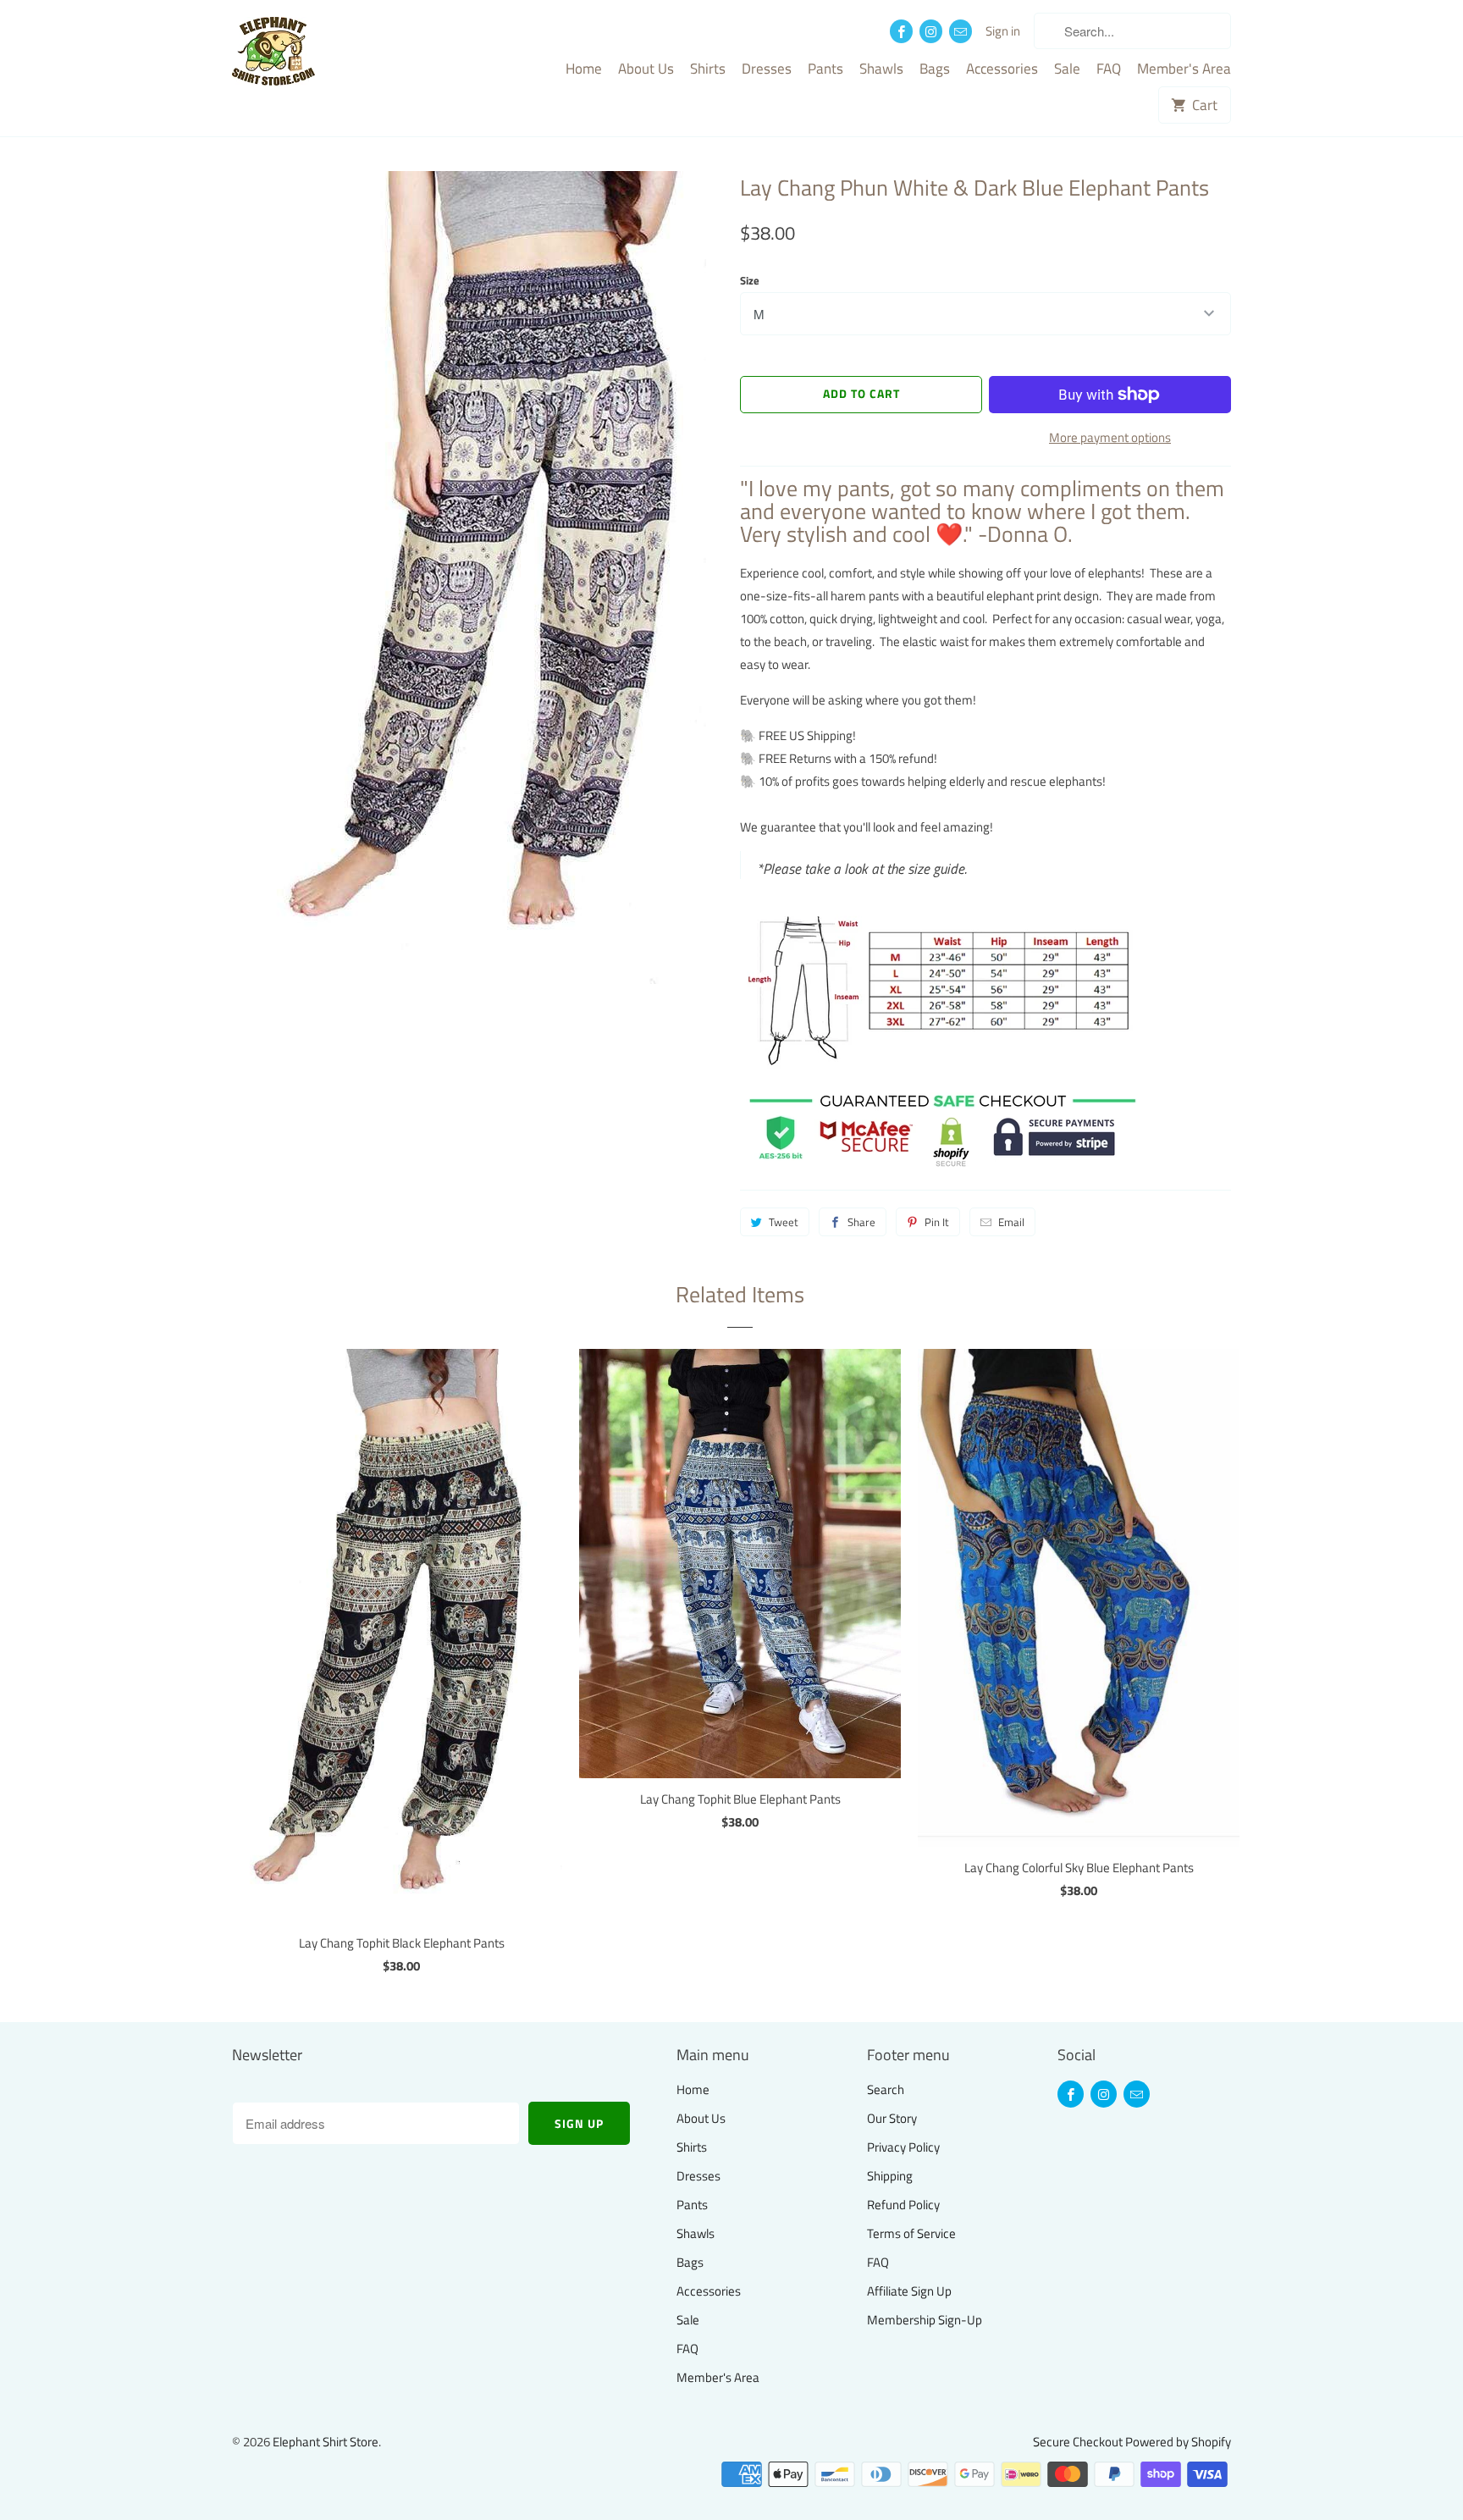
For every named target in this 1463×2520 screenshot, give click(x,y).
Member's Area (1184, 69)
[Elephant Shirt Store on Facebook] (901, 31)
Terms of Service (911, 2233)
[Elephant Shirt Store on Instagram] (931, 31)
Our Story (892, 2118)
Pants (825, 69)
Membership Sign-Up (925, 2320)
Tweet (784, 1222)
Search (886, 2089)
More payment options (1110, 437)
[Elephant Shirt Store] (308, 53)
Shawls (881, 69)
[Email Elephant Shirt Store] (961, 31)
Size (750, 280)
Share (861, 1222)
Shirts (708, 69)
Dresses (767, 69)
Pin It (937, 1222)
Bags (935, 69)
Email (1011, 1222)
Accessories (1002, 69)
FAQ (1109, 69)
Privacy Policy (903, 2147)
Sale (1067, 69)
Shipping (890, 2176)
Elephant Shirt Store (326, 2442)
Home (584, 69)
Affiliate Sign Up (909, 2291)
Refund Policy (903, 2205)
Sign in (1003, 31)
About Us (646, 69)
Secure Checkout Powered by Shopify (1132, 2442)
